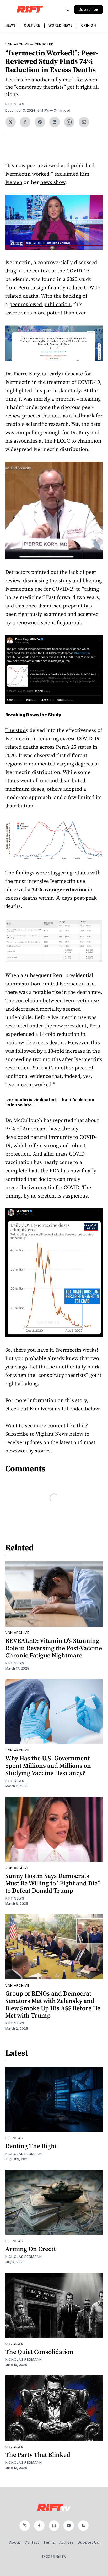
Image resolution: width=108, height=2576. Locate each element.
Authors (66, 2542)
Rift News (15, 104)
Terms (49, 2542)
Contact (32, 2542)
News (10, 25)
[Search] (68, 9)
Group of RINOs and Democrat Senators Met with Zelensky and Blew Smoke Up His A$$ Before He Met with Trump (53, 2004)
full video (73, 1409)
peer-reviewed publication (40, 304)
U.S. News (14, 2138)
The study (17, 730)
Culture (32, 25)
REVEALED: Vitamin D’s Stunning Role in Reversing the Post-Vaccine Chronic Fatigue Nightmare (54, 1648)
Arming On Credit (31, 2249)
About (15, 2542)
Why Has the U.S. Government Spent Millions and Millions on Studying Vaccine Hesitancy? (48, 1766)
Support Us (88, 2542)
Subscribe (89, 9)
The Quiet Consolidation (39, 2352)
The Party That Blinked (38, 2455)
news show (53, 182)
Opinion (88, 25)
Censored (44, 44)
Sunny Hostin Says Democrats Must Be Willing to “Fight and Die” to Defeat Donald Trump (53, 1883)
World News (61, 25)
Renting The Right (31, 2146)
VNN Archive (17, 44)
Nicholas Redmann (24, 2154)
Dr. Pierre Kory (22, 374)
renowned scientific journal (48, 622)
